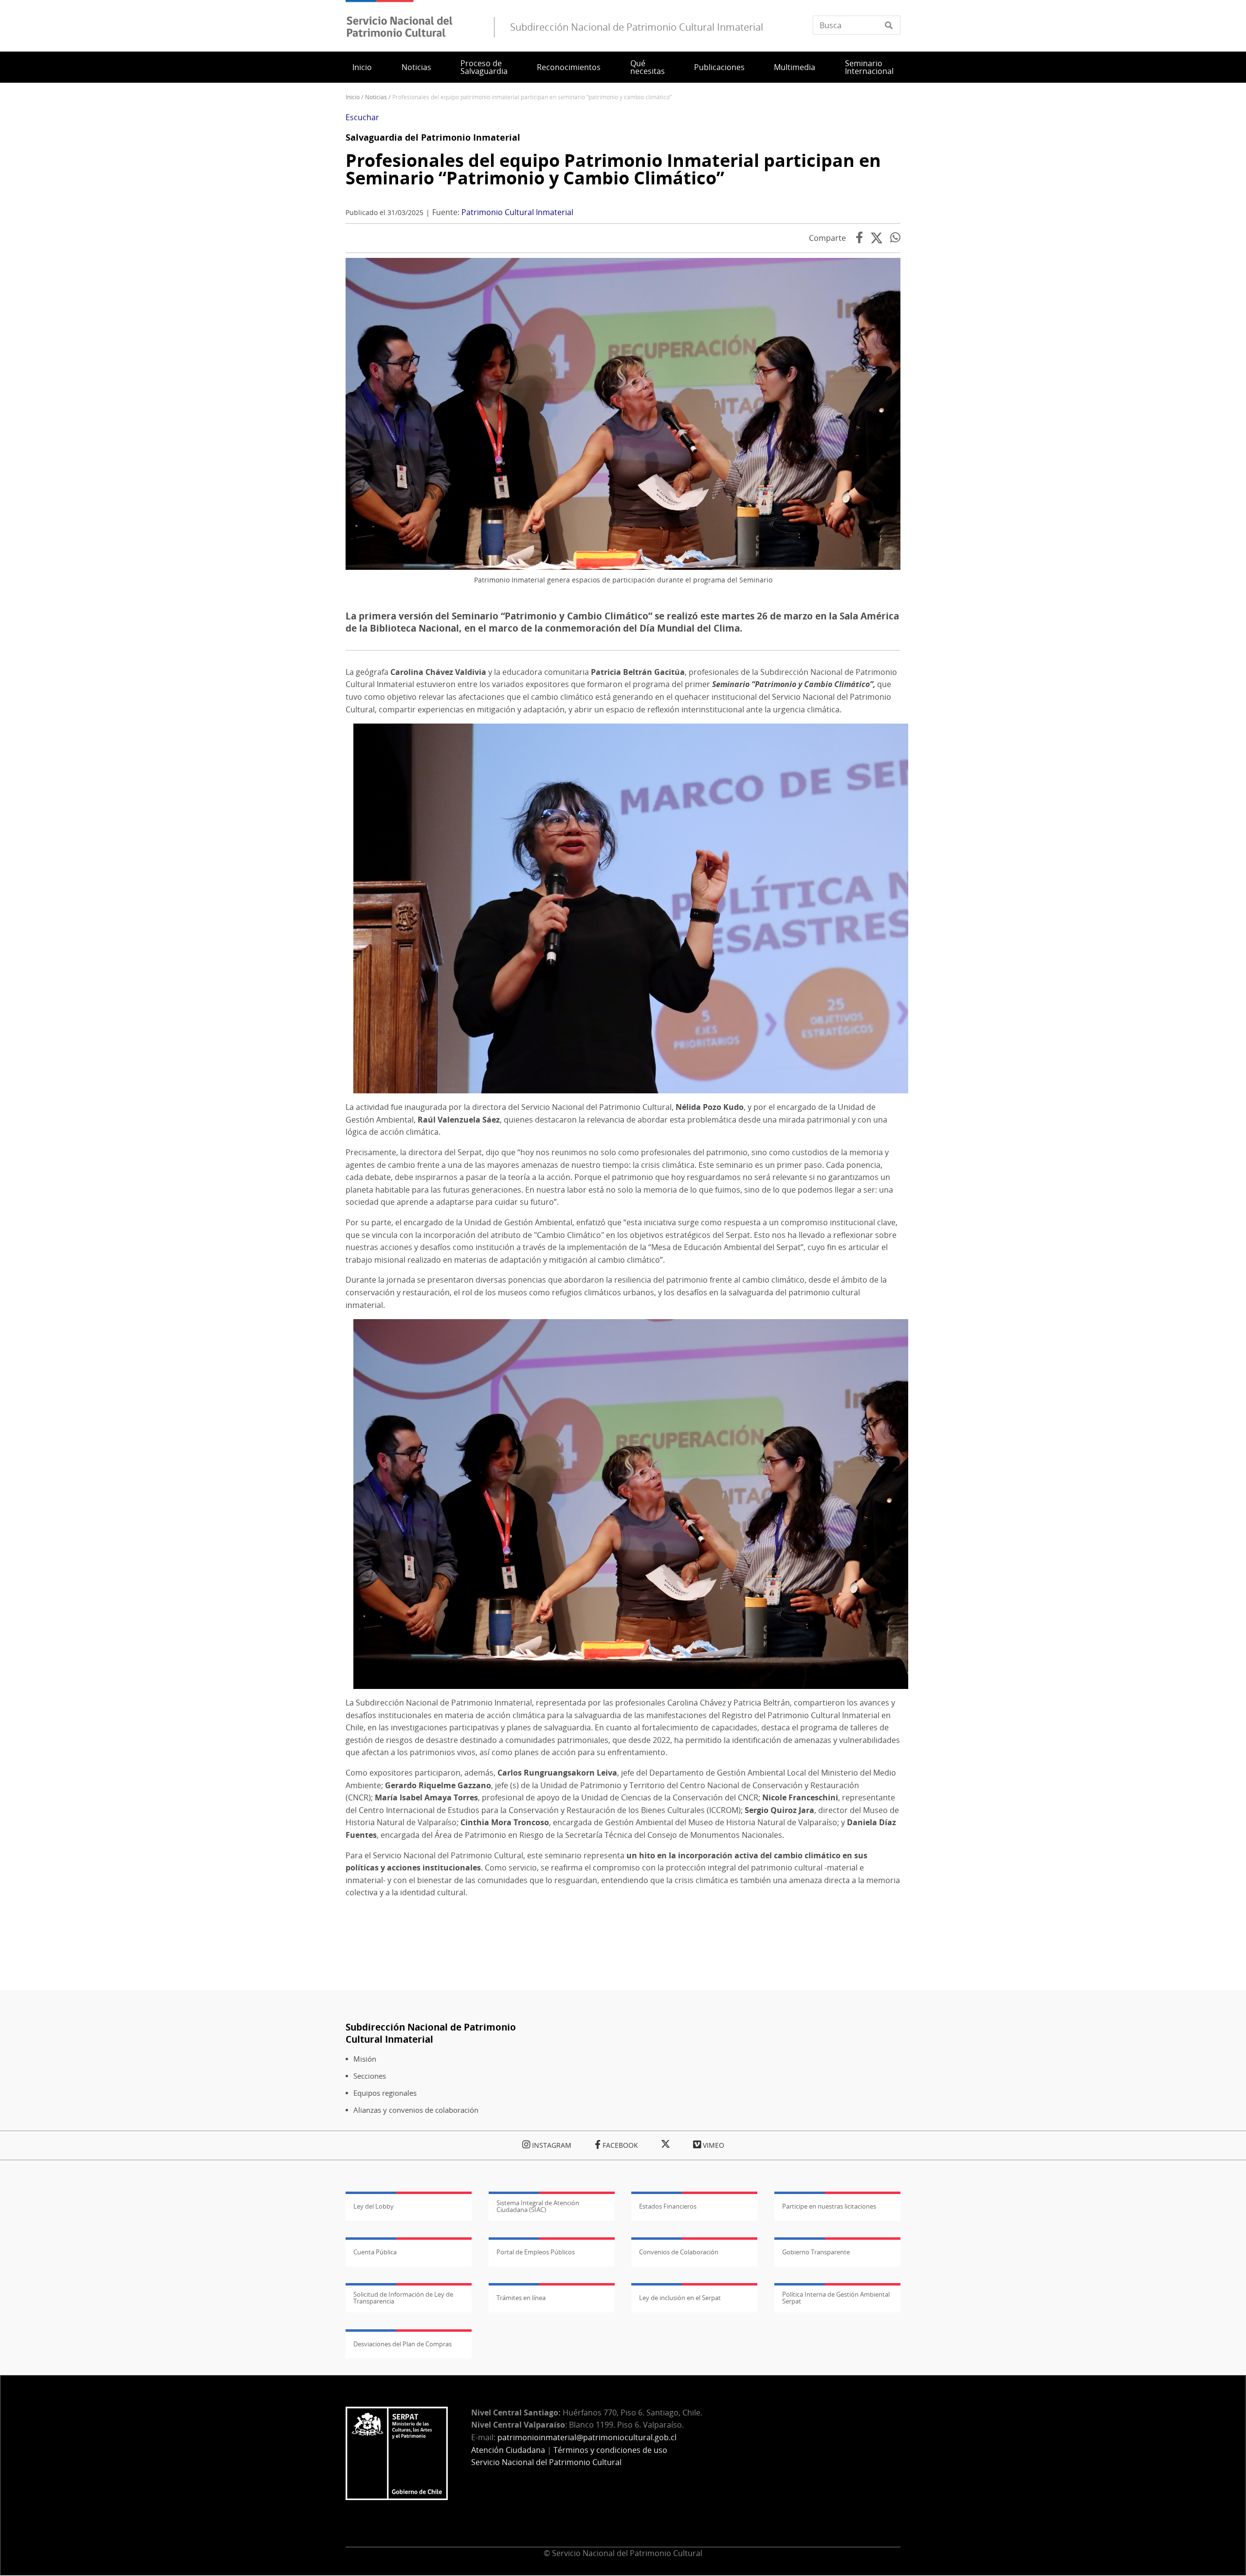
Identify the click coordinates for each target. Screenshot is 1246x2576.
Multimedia (795, 67)
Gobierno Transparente (816, 2252)
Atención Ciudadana (508, 2450)
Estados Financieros (668, 2206)
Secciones (370, 2076)
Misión (365, 2059)
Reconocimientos (569, 67)
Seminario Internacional (869, 67)
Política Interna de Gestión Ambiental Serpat (836, 2298)
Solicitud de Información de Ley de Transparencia (403, 2298)
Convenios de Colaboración (679, 2252)
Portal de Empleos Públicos (536, 2252)
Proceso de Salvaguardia (484, 67)
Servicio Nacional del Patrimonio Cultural (546, 2462)
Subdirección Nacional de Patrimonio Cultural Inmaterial (431, 2033)
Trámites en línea (521, 2298)
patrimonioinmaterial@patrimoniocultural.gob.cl (587, 2437)
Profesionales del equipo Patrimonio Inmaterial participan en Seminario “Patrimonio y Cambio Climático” (613, 169)
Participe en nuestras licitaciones (829, 2206)
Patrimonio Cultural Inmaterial (517, 212)
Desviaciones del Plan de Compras (403, 2344)
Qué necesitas (648, 67)
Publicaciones (719, 67)
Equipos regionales (385, 2093)
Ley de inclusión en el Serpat (680, 2298)
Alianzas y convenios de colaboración (416, 2110)
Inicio (362, 67)
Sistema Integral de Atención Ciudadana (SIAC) (538, 2206)
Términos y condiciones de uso (610, 2450)
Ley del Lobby (374, 2206)
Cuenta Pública (375, 2252)
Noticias (416, 67)
